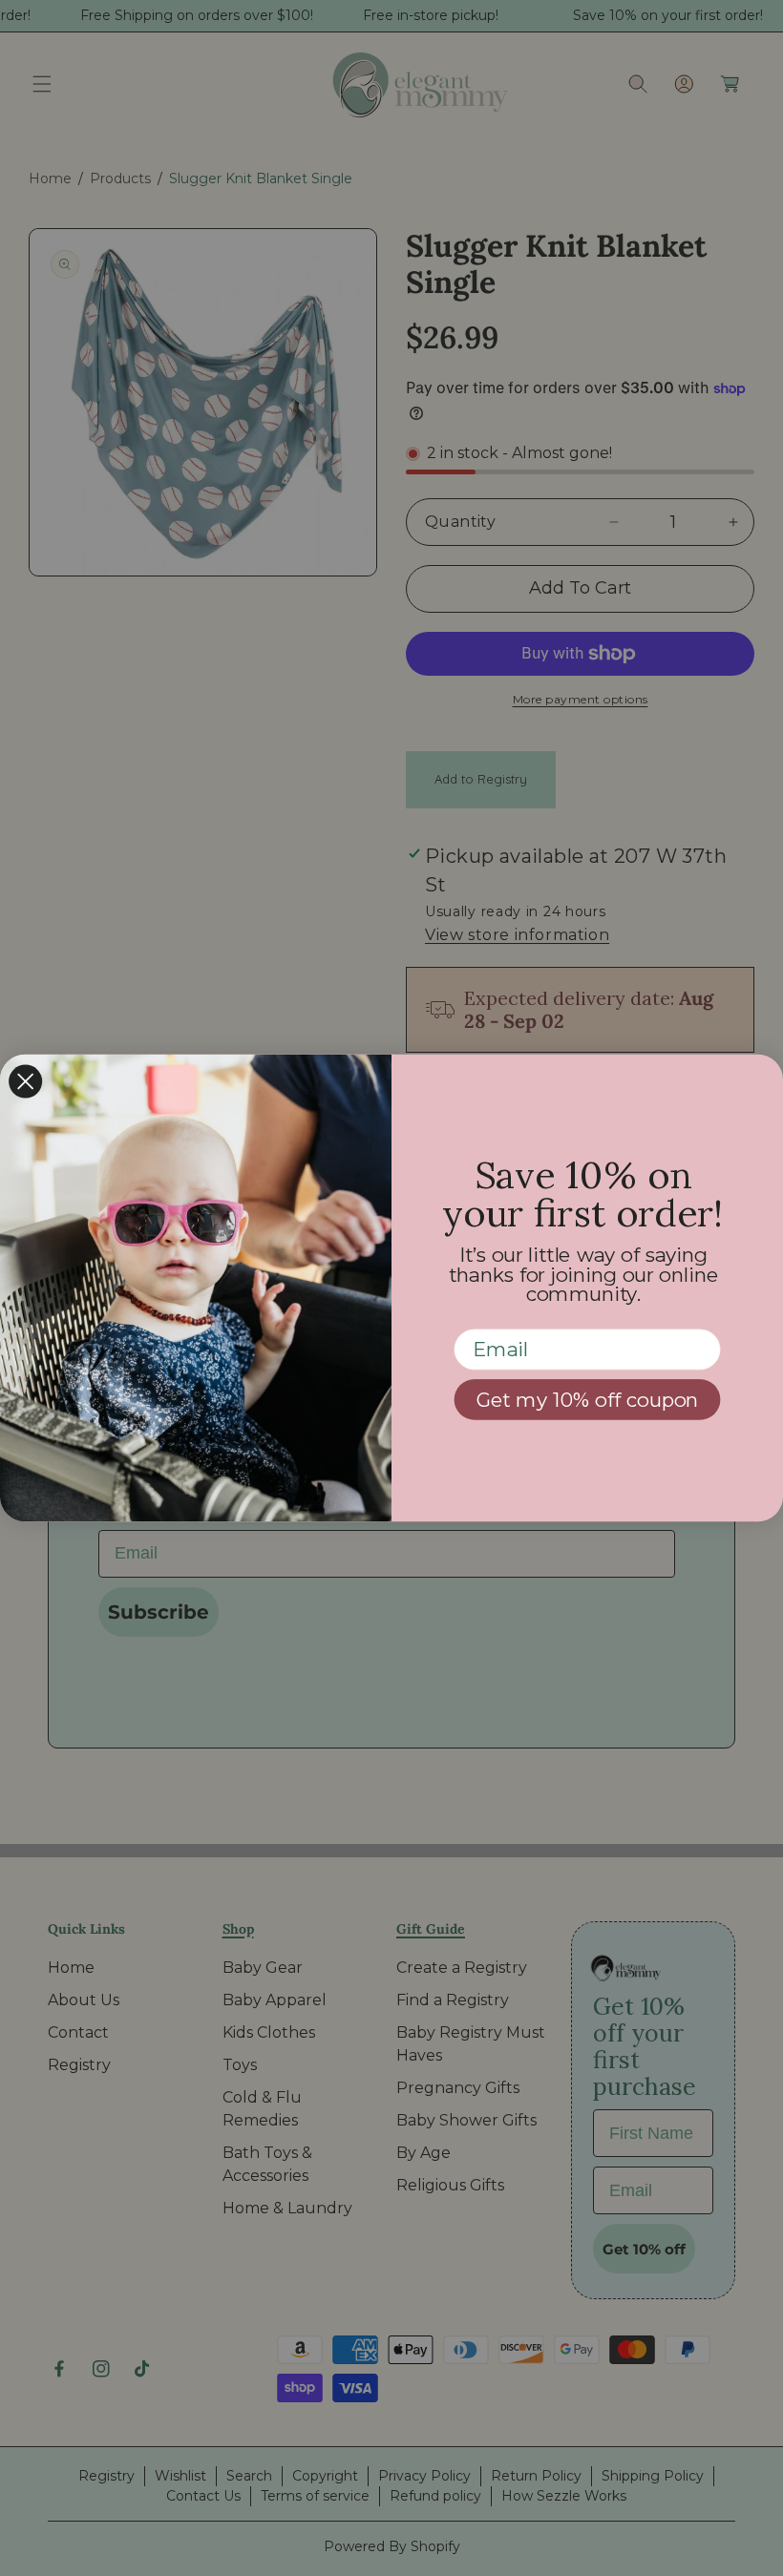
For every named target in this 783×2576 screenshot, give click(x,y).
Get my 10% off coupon (588, 1400)
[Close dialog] (25, 1081)
